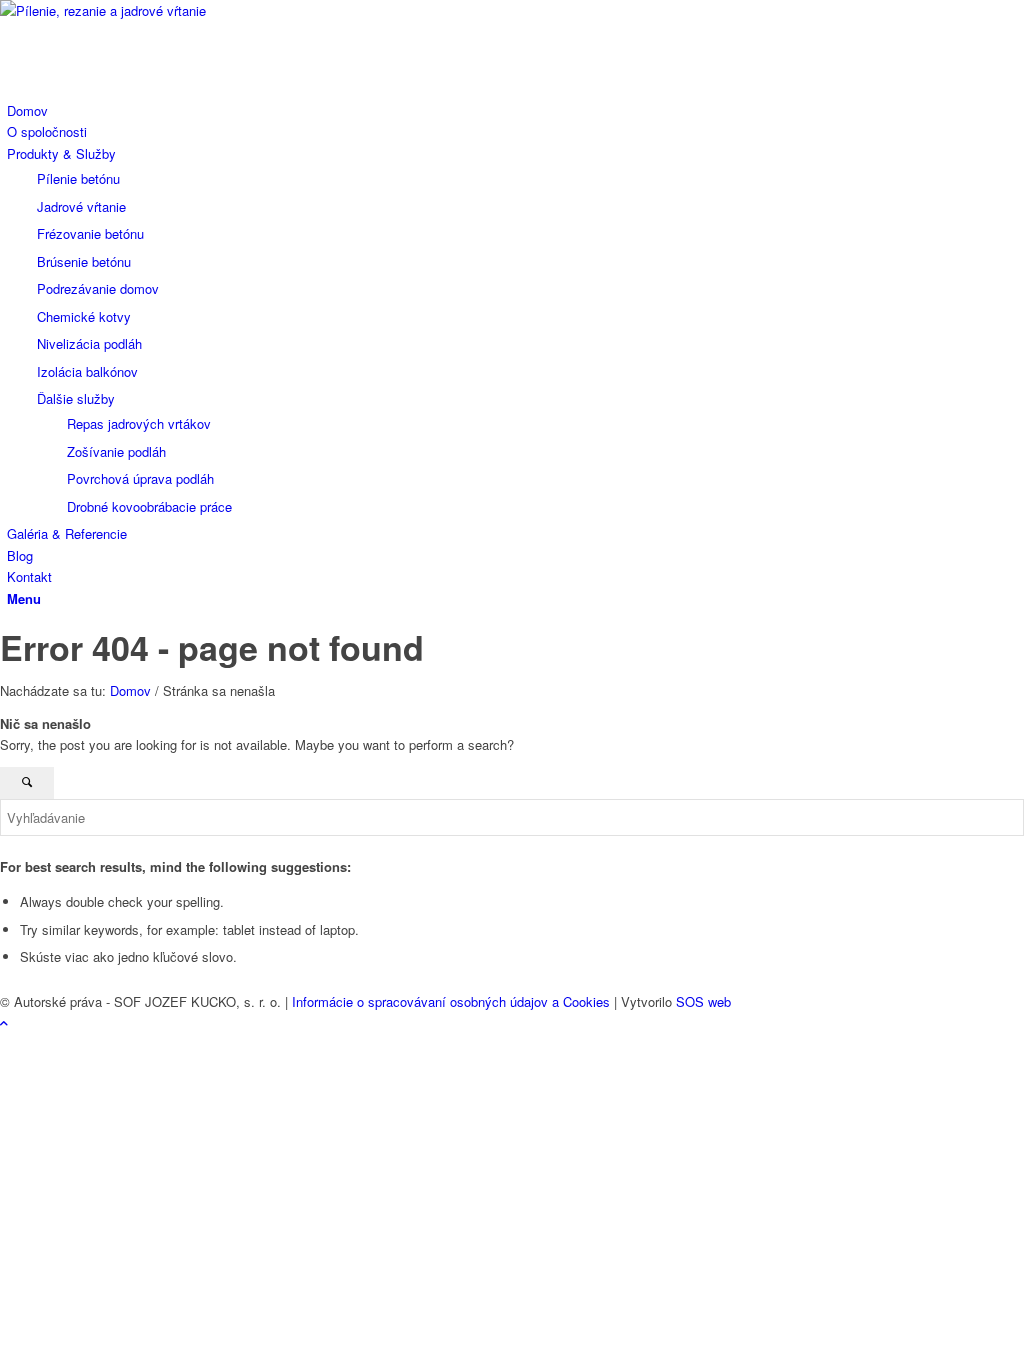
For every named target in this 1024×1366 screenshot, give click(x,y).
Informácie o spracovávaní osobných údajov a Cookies (451, 1001)
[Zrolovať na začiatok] (4, 1022)
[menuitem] (515, 110)
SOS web (703, 1001)
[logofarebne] (150, 10)
